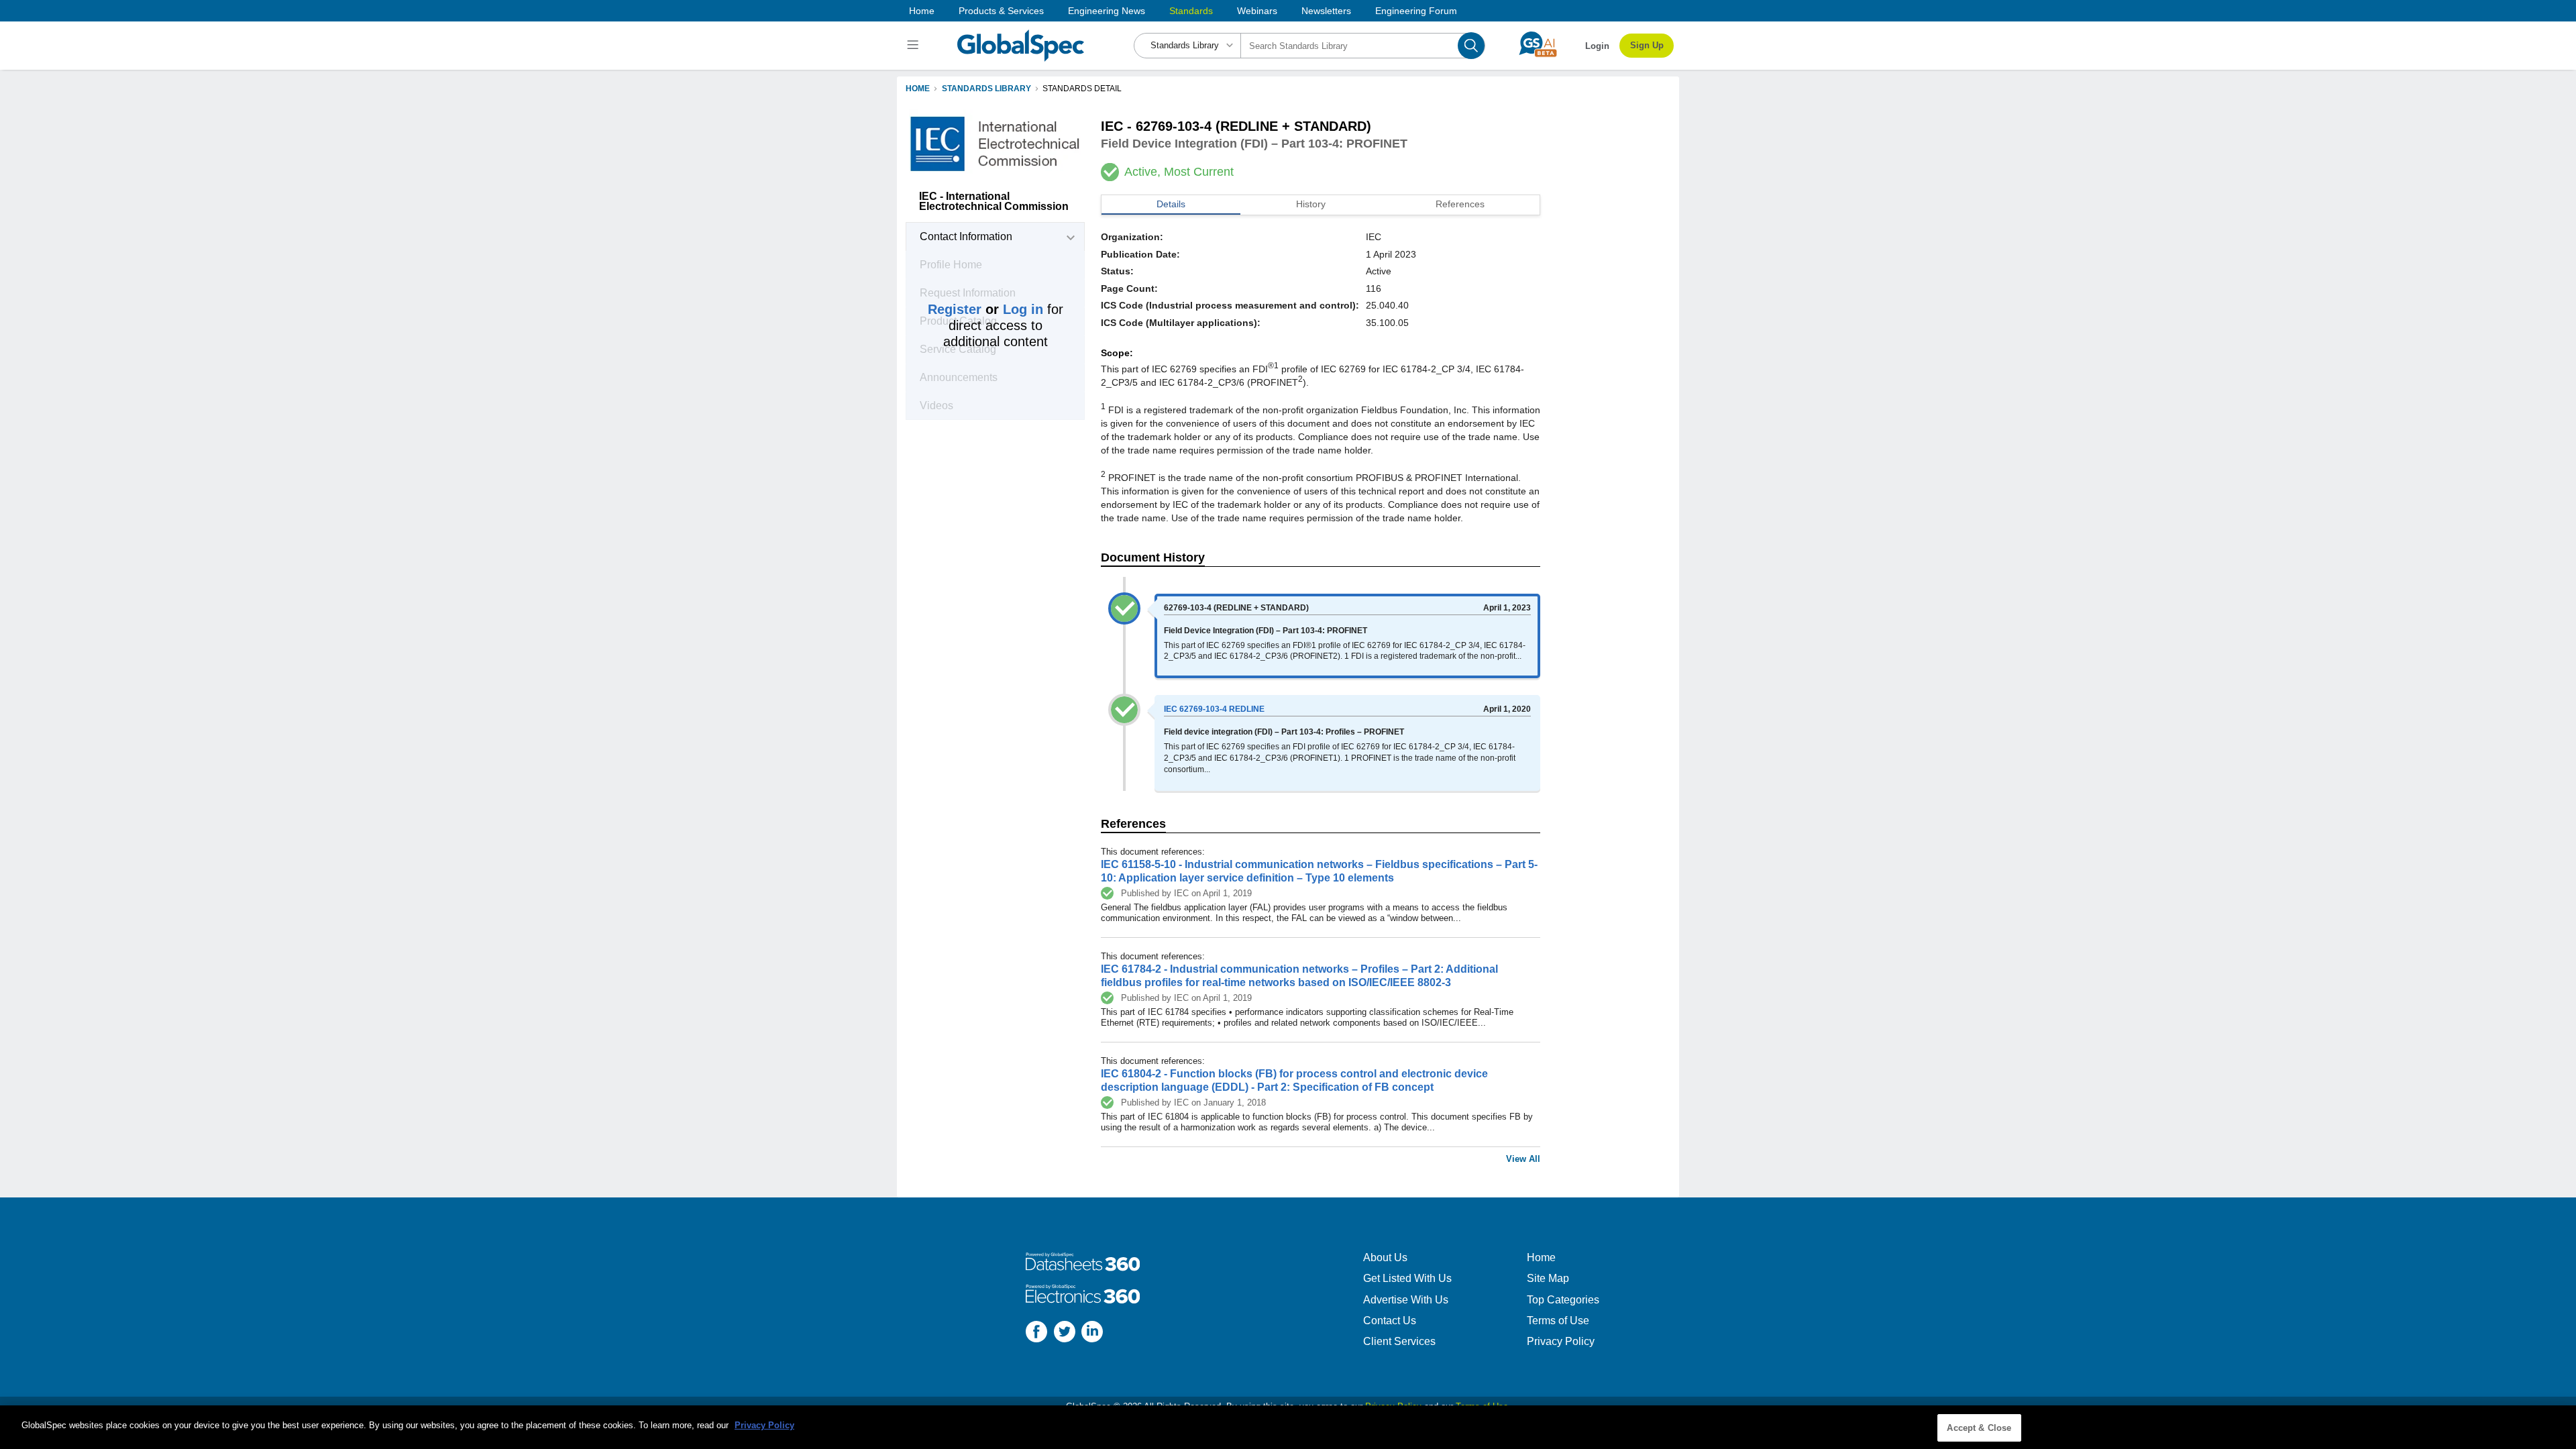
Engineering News (1107, 11)
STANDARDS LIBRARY (986, 89)
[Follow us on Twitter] (1065, 1333)
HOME (918, 89)
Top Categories (1563, 1300)
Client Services (1399, 1341)
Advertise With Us (1406, 1300)
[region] (1288, 1427)
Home (922, 11)
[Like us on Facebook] (1036, 1333)
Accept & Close (1979, 1428)
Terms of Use (1558, 1321)
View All (1523, 1159)
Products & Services (1001, 11)
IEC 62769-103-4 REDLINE (1214, 709)
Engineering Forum (1416, 11)
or (985, 309)
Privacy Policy (1561, 1341)
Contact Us (1390, 1321)
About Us (1385, 1257)
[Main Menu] (915, 46)
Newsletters (1326, 11)
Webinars (1257, 11)
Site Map (1548, 1278)
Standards (1191, 11)
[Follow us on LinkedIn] (1092, 1333)
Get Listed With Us (1407, 1278)
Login (1597, 46)
